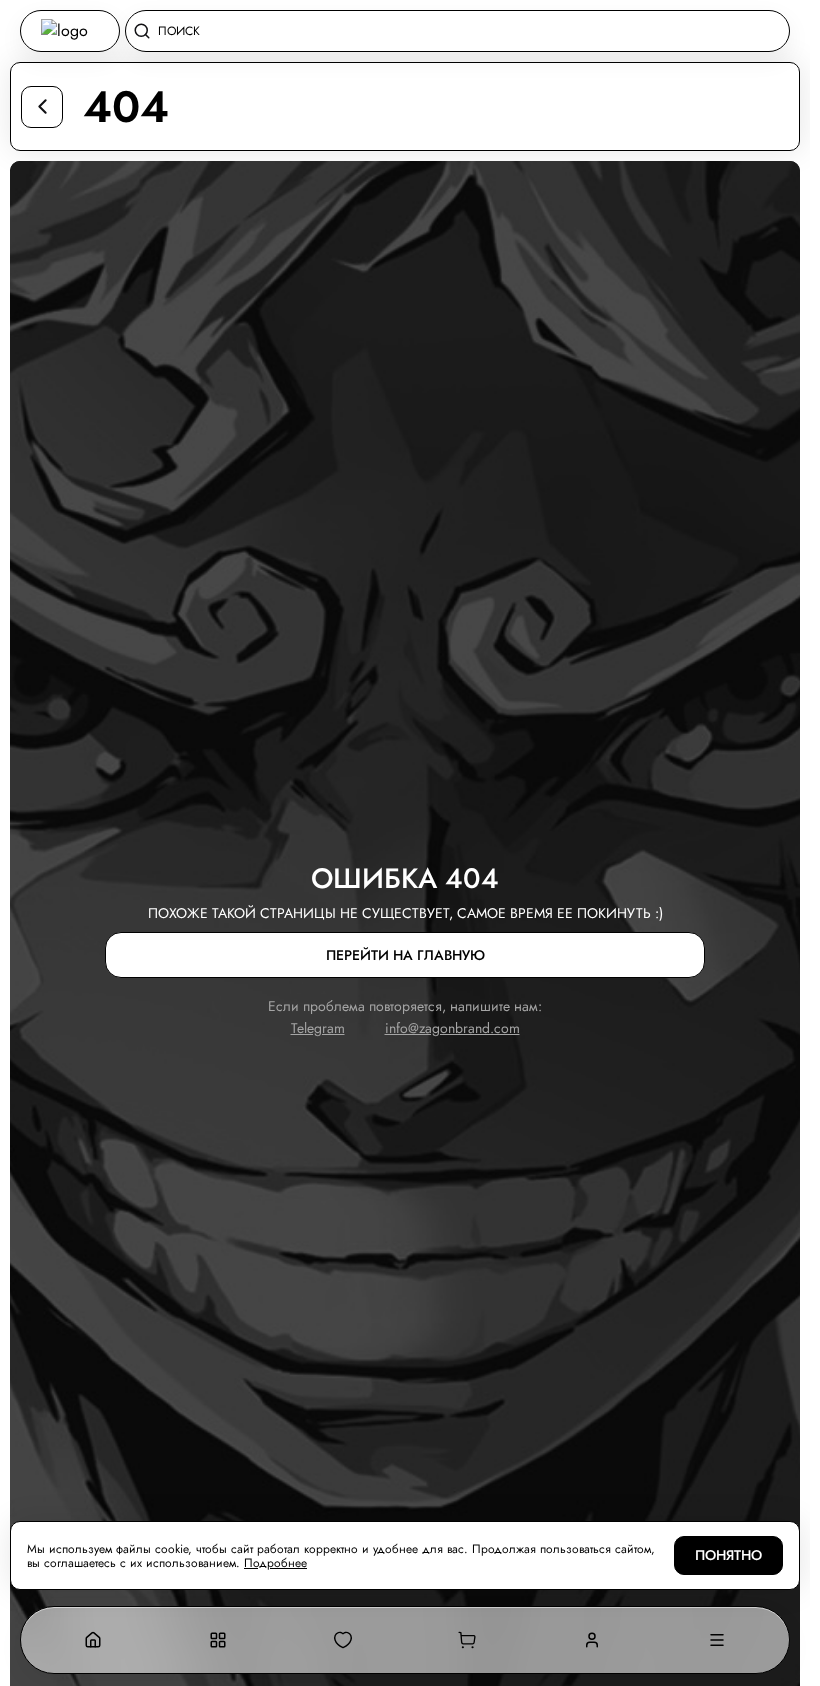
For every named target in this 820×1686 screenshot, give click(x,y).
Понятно (728, 1555)
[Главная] (93, 1640)
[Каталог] (218, 1640)
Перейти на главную (405, 955)
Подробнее (275, 1563)
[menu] (716, 1640)
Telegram (318, 1028)
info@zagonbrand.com (452, 1028)
